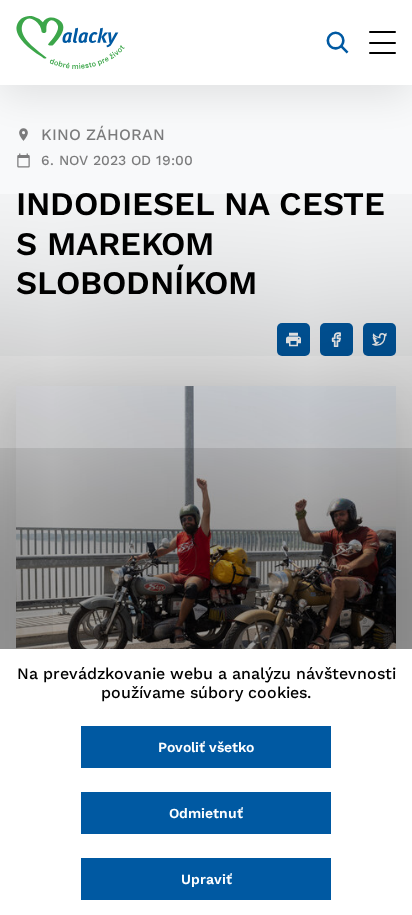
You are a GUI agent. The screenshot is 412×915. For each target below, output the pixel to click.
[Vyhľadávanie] (337, 42)
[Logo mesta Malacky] (70, 43)
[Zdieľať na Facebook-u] (336, 339)
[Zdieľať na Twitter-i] (379, 339)
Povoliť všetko (206, 747)
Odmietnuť (206, 813)
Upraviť (206, 879)
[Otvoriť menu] (382, 42)
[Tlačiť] (293, 339)
